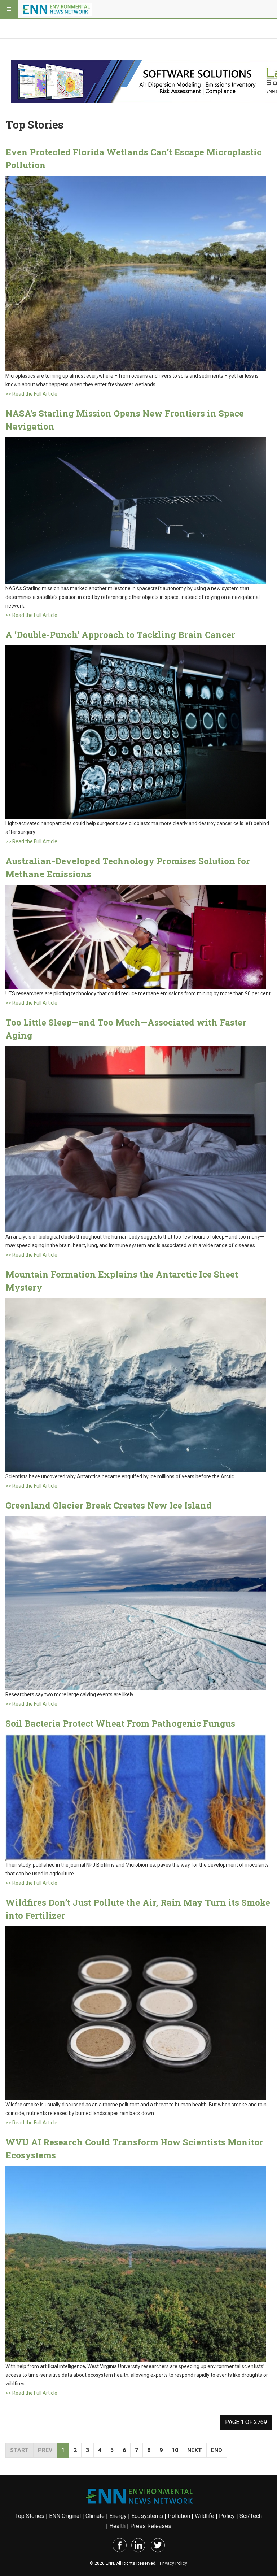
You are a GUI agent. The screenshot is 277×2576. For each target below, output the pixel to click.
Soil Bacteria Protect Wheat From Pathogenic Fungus (120, 1723)
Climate (95, 2516)
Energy (118, 2516)
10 (175, 2450)
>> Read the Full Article (31, 394)
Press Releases (151, 2526)
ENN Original (65, 2516)
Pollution (179, 2516)
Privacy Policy (173, 2563)
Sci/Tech (251, 2516)
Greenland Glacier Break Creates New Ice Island (109, 1505)
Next (195, 2450)
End (217, 2450)
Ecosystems (147, 2516)
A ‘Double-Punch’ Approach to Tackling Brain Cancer (120, 635)
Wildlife (205, 2516)
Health (117, 2526)
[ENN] (57, 9)
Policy (227, 2516)
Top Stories (30, 2516)
